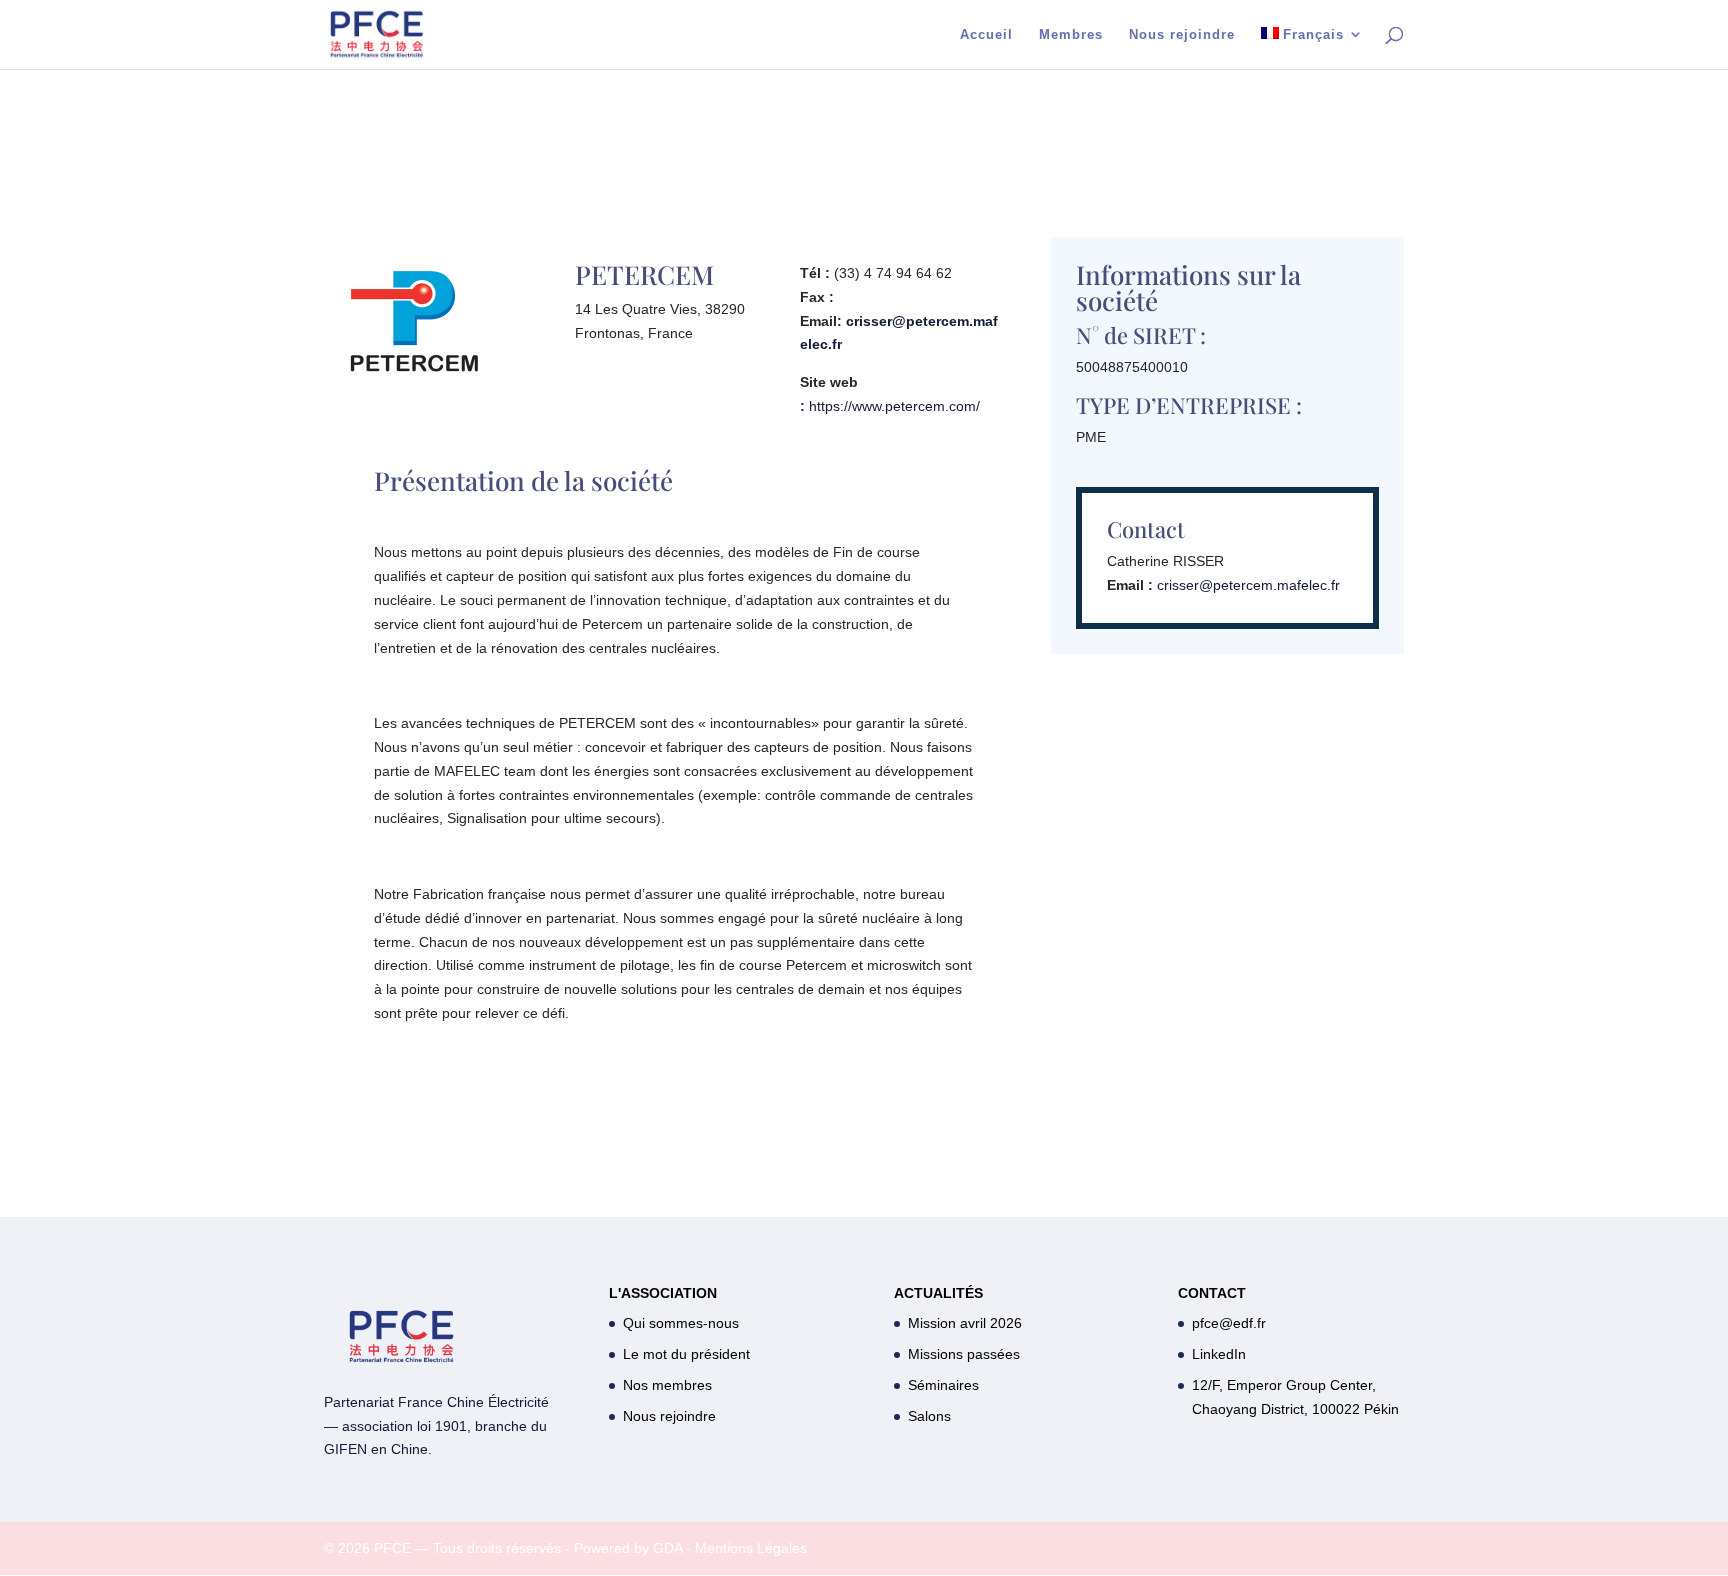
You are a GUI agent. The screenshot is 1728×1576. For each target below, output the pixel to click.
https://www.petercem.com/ (894, 406)
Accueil (986, 35)
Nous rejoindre (1182, 35)
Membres (1071, 35)
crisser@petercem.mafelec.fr (1248, 585)
